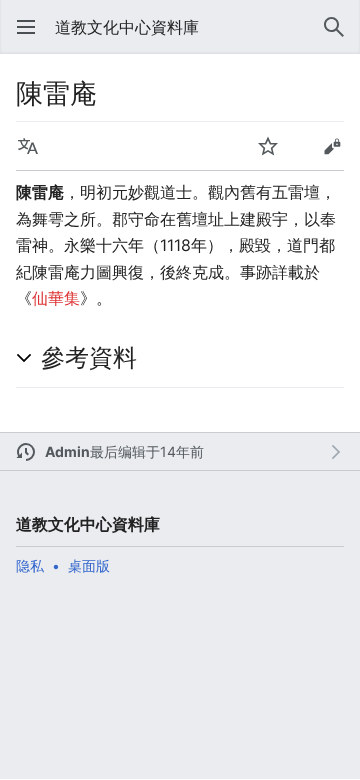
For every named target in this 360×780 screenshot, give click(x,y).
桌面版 (89, 565)
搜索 (334, 27)
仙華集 (56, 298)
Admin (67, 451)
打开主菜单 (26, 27)
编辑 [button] (332, 146)
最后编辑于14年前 (147, 451)
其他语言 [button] (28, 146)
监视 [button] (268, 146)
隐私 (30, 565)
